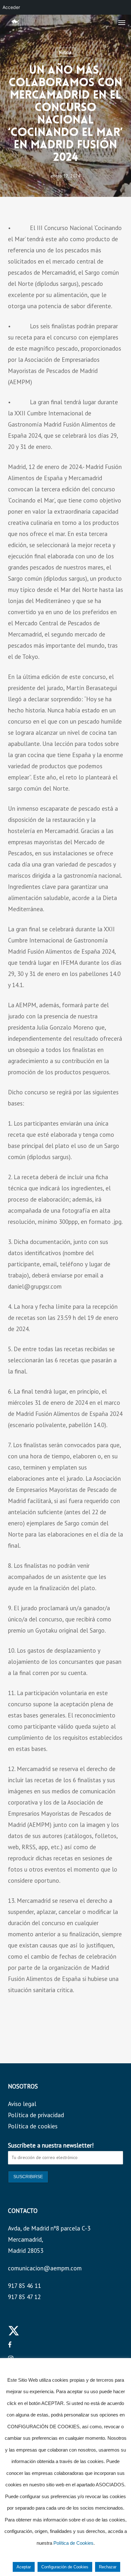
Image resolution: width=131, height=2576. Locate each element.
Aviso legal (22, 2104)
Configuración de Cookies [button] (65, 2567)
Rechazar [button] (108, 2567)
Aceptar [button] (24, 2567)
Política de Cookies (73, 2543)
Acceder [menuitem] (11, 7)
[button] (122, 22)
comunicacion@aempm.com (45, 2268)
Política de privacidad (36, 2115)
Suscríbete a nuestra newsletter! (51, 2145)
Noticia (65, 52)
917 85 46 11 (24, 2286)
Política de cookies (33, 2126)
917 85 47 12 (24, 2297)
